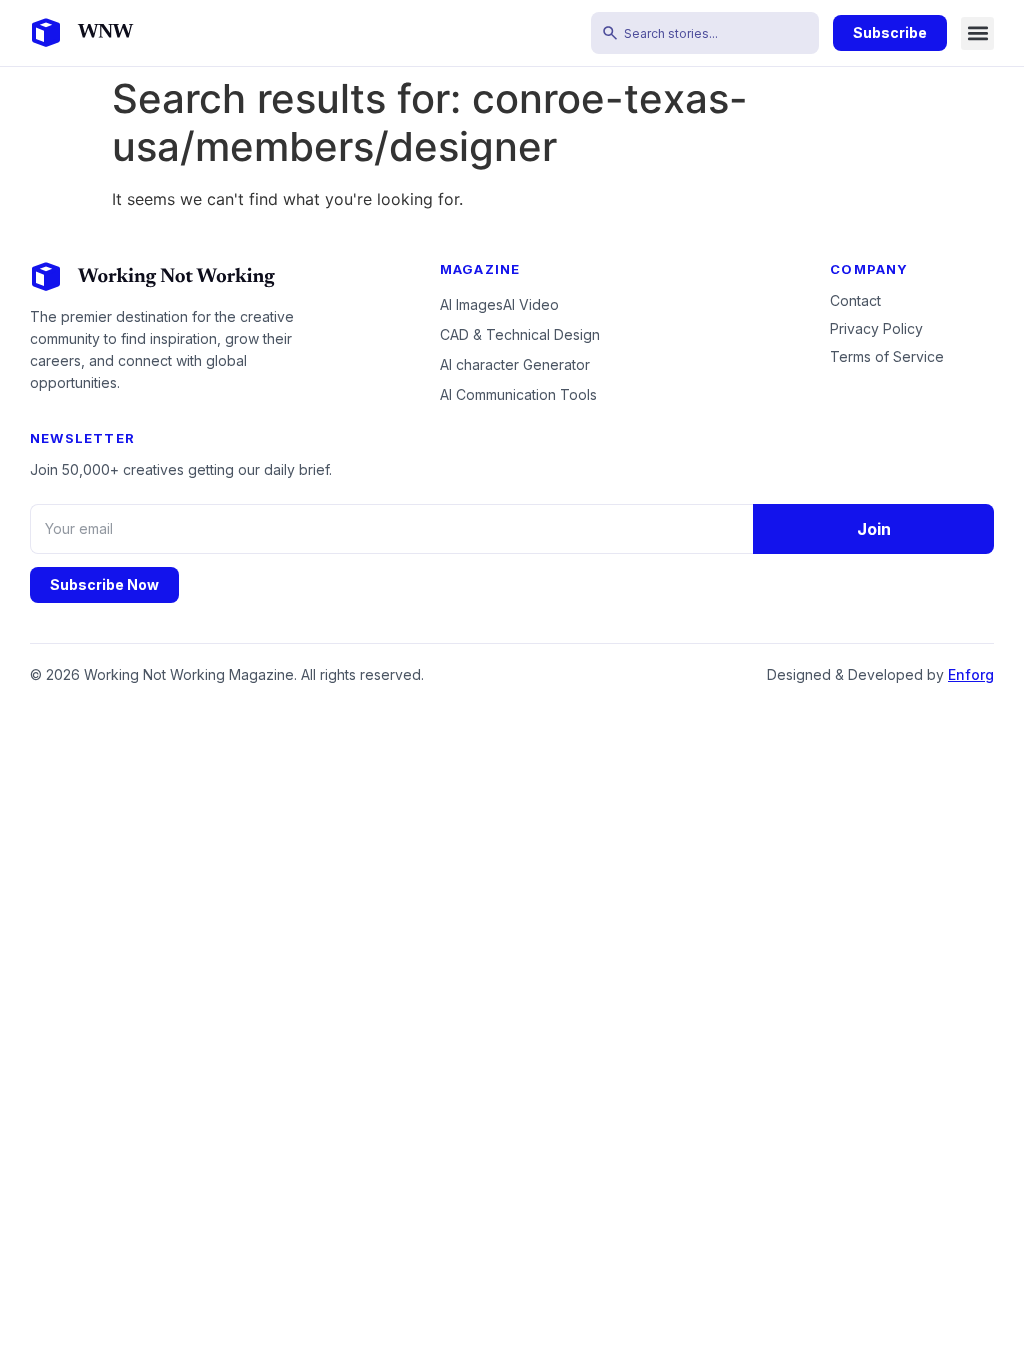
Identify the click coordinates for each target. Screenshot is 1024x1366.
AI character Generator (515, 364)
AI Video (531, 304)
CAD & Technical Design (520, 334)
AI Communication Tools (518, 394)
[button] (977, 33)
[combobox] (705, 33)
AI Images (471, 304)
